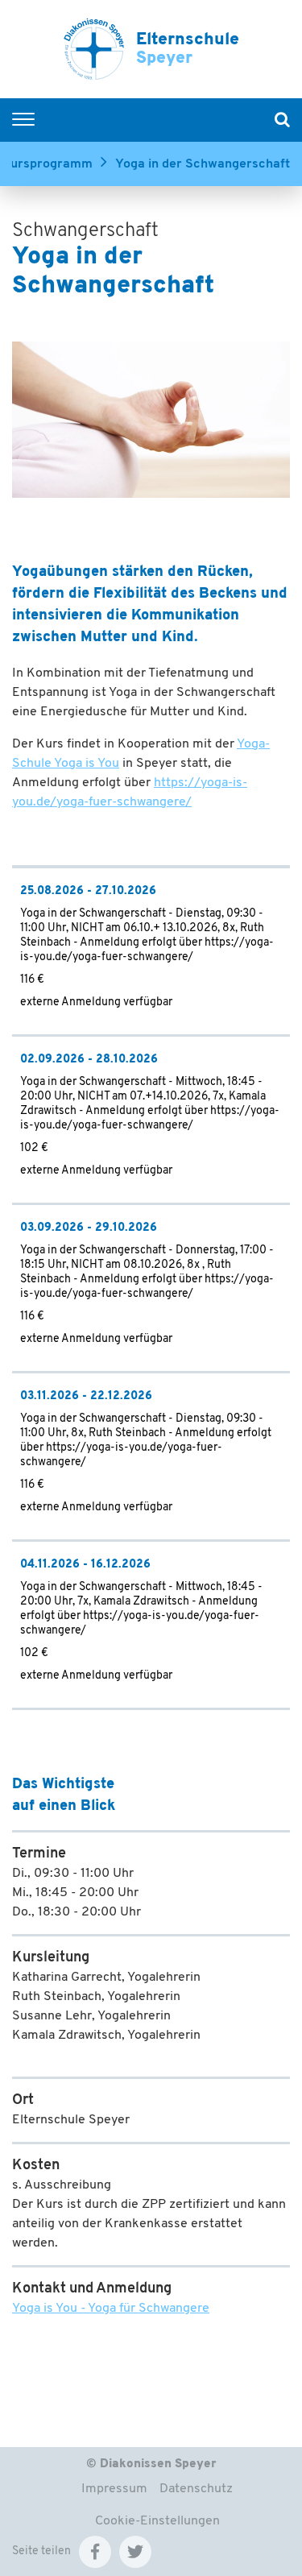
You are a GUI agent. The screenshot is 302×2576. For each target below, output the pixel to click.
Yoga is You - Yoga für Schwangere (111, 2309)
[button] (95, 2552)
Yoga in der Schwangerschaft (203, 164)
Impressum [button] (114, 2489)
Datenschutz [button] (196, 2489)
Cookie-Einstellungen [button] (157, 2521)
